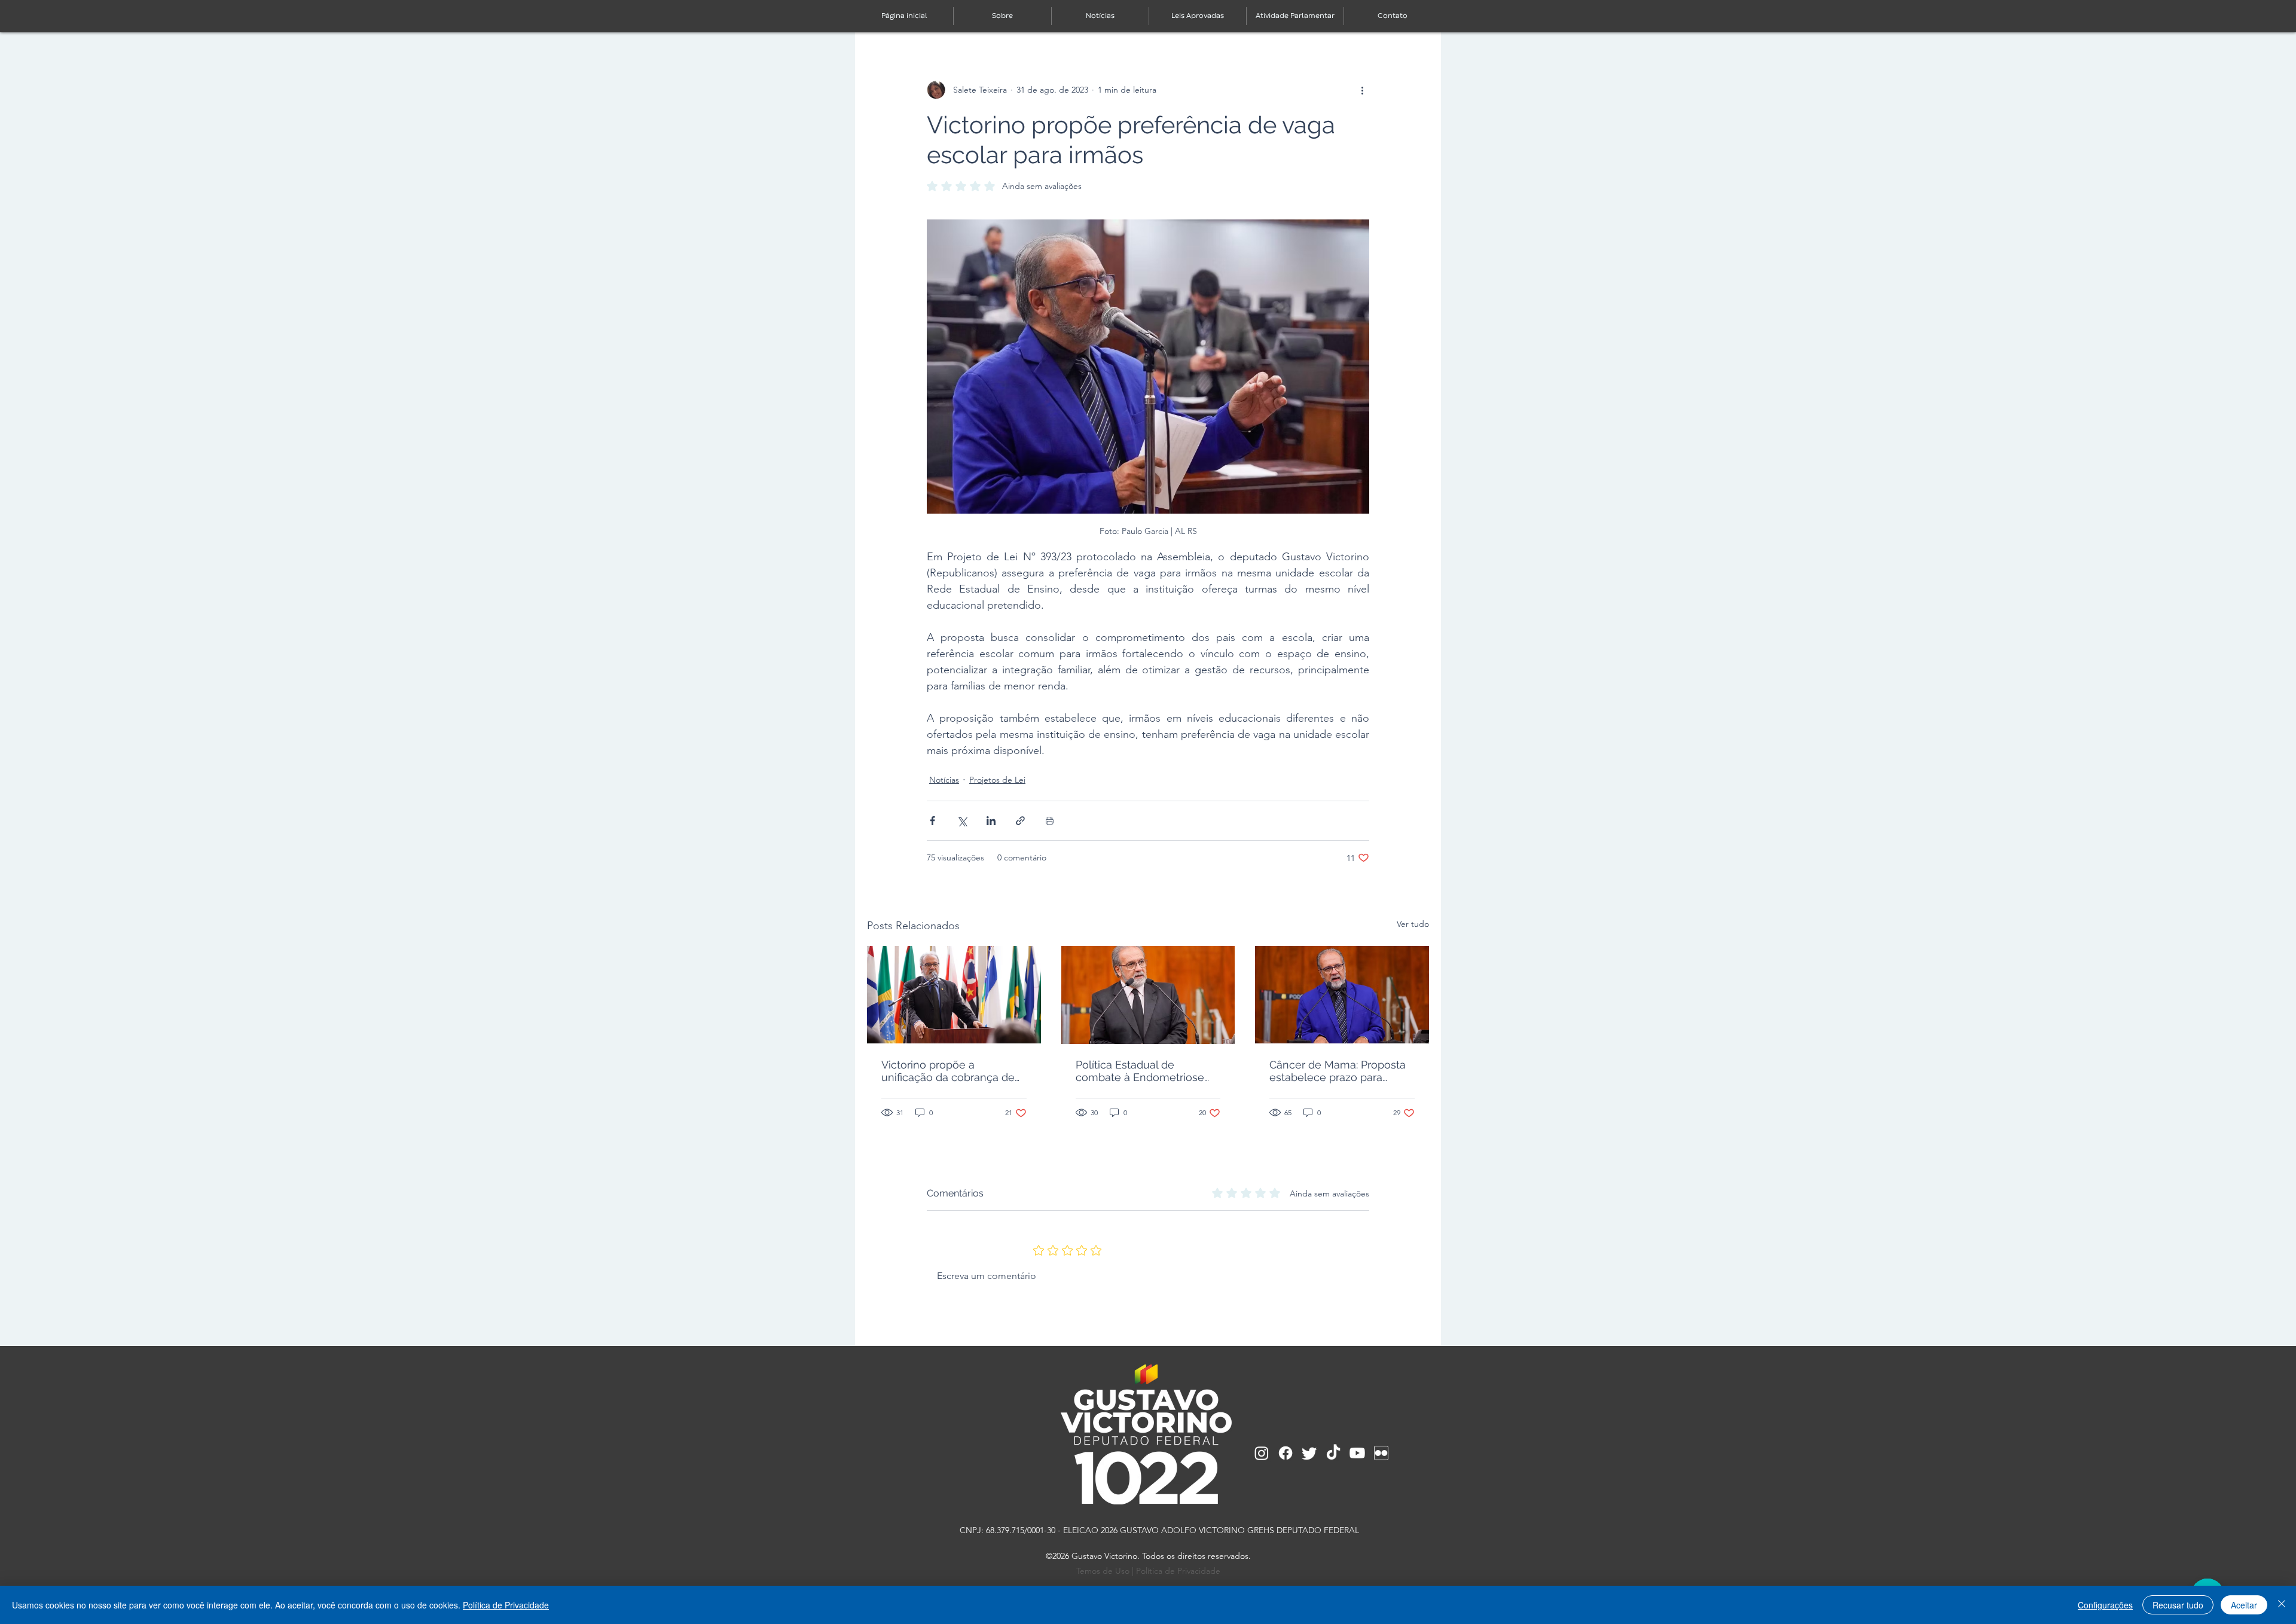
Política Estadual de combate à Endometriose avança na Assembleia (1140, 1071)
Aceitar (2244, 1605)
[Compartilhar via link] (1020, 821)
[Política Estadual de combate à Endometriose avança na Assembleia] (1148, 995)
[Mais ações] (1362, 90)
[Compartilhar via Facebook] (932, 821)
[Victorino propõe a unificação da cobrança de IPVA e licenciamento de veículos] (954, 995)
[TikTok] (1333, 1453)
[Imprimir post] (1050, 821)
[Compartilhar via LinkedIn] (991, 821)
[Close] (2282, 1605)
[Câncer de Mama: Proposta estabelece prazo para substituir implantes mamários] (1342, 995)
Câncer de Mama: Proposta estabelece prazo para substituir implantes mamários (1338, 1071)
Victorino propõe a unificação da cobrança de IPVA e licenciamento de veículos (948, 1071)
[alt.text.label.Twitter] (1309, 1453)
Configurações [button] (2105, 1605)
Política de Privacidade (1178, 1571)
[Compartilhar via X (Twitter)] (962, 821)
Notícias (944, 780)
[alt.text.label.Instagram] (1262, 1453)
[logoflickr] (1381, 1453)
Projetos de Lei (997, 780)
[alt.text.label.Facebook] (1286, 1453)
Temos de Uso (1103, 1571)
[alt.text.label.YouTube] (1357, 1453)
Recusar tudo (2178, 1605)
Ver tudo (1413, 924)
